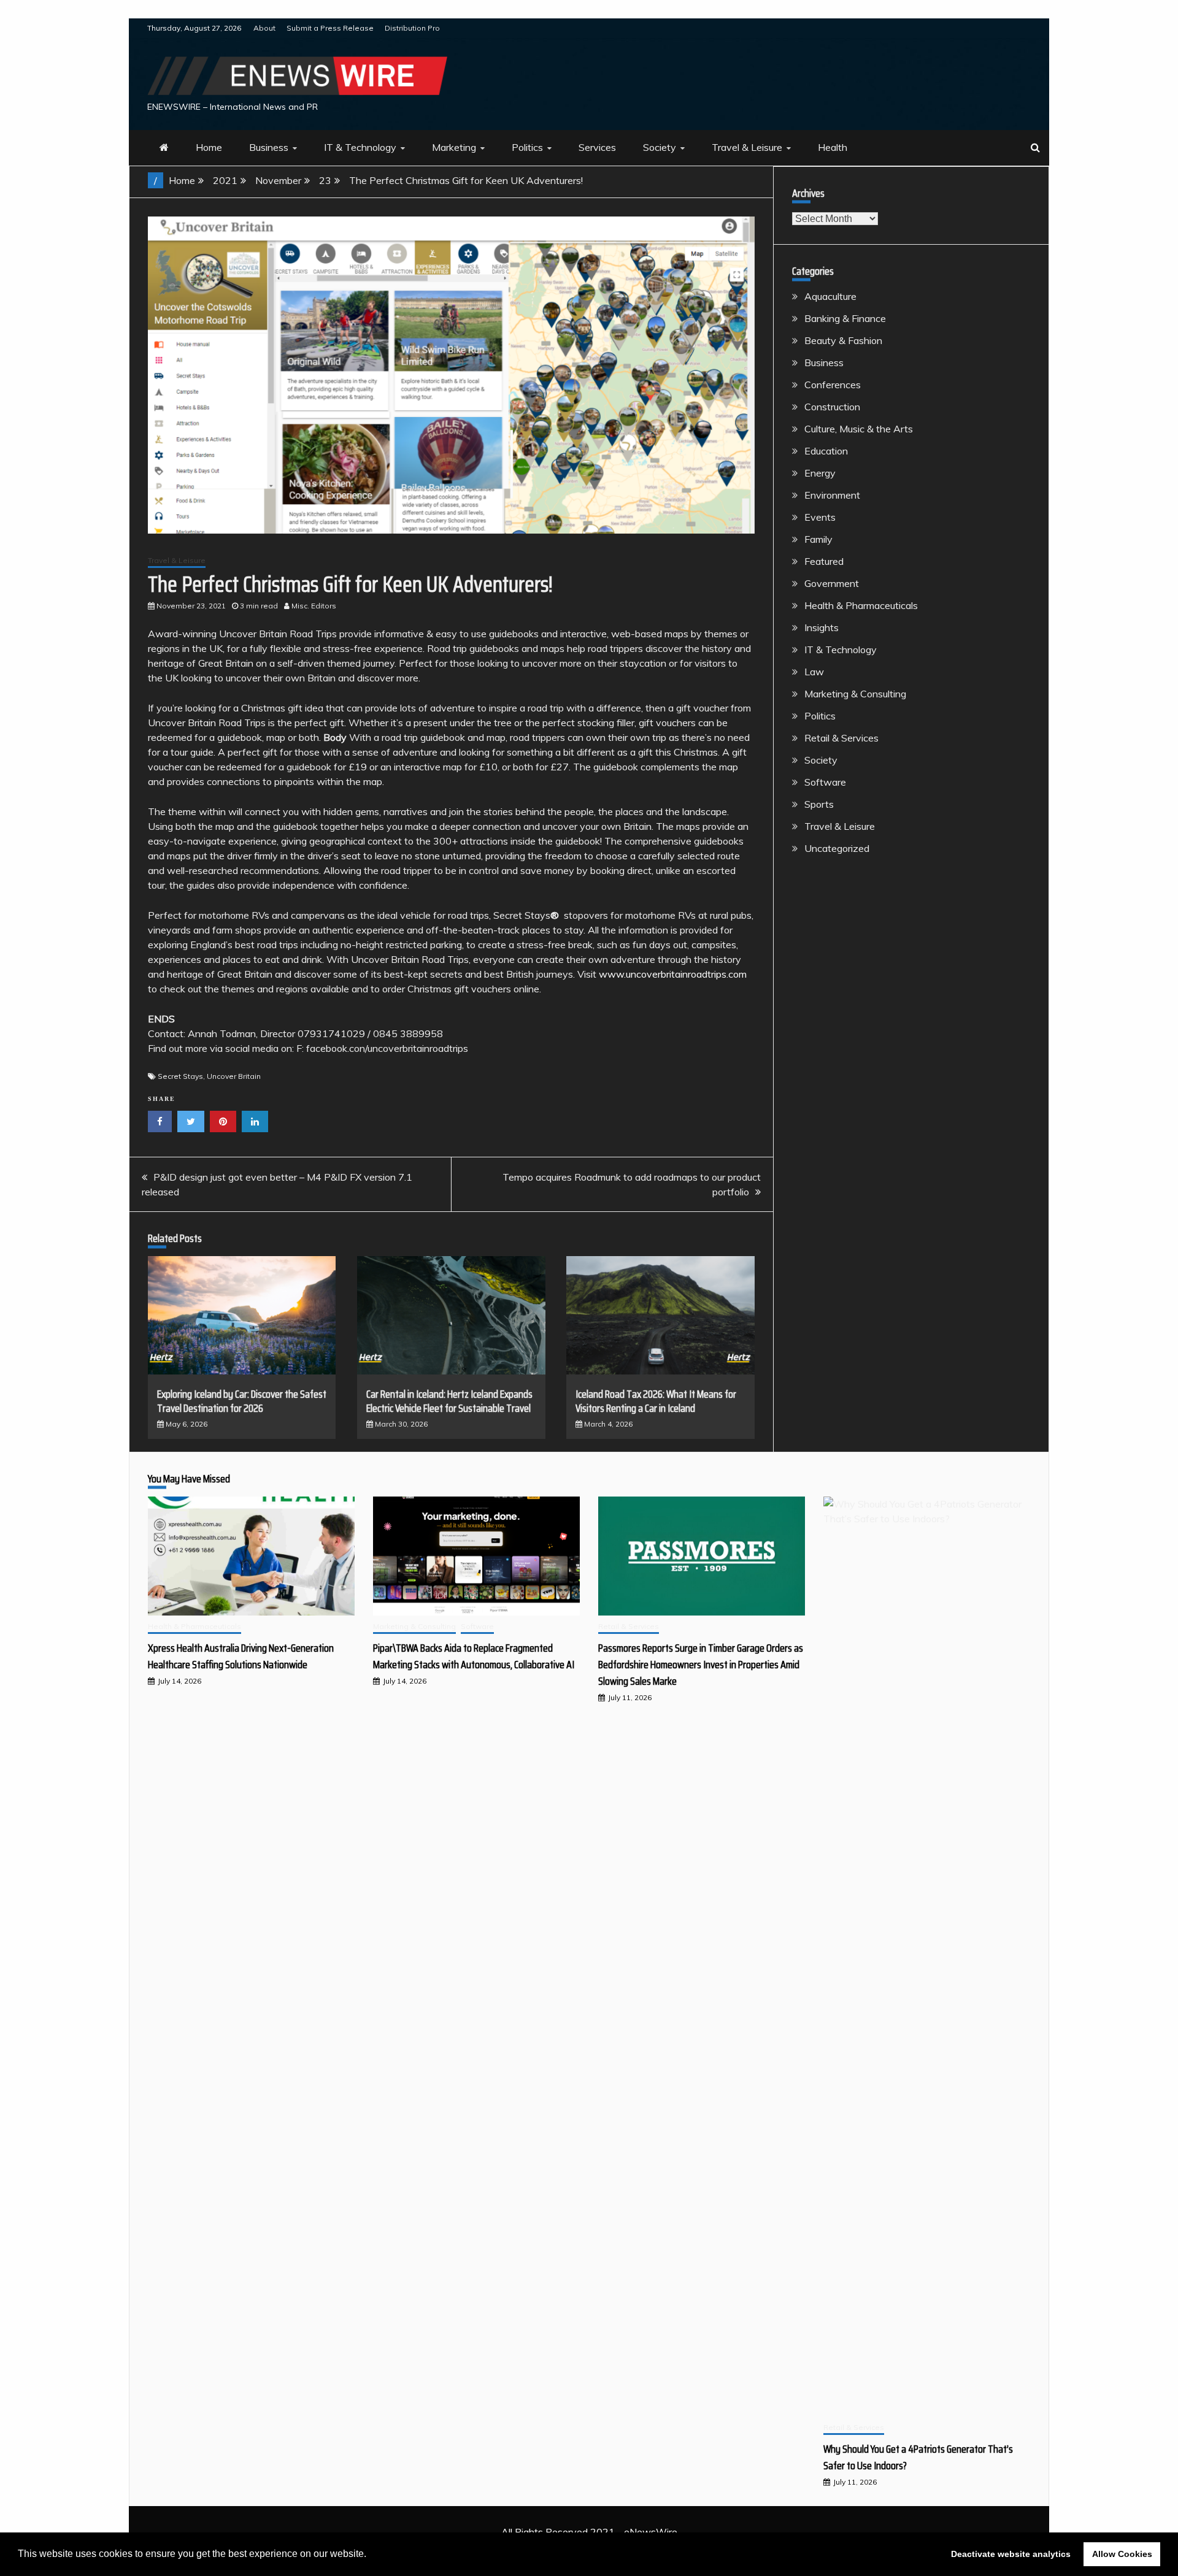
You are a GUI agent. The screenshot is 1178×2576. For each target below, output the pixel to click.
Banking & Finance (845, 318)
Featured (824, 561)
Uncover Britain (234, 1076)
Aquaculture (830, 296)
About (264, 28)
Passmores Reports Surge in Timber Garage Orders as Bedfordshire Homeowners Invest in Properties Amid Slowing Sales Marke (701, 1665)
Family (818, 539)
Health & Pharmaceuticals (861, 605)
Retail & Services (841, 738)
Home (209, 147)
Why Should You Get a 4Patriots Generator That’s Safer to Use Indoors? (918, 2457)
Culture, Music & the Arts (859, 429)
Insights (822, 627)
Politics (527, 147)
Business (269, 147)
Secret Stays (180, 1076)
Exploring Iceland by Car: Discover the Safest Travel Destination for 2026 (242, 1401)
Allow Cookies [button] (1122, 2554)
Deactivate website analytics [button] (1011, 2554)
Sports (819, 804)
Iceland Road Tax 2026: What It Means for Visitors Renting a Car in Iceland (656, 1401)
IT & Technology (360, 147)
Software (825, 782)
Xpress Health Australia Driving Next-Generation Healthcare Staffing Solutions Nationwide (241, 1656)
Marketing (454, 147)
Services (597, 147)
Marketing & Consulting (855, 694)
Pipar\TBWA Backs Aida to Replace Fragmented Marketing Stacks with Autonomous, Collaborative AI (474, 1656)
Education (826, 451)
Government (832, 583)
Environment (832, 495)
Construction (832, 407)
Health (833, 147)
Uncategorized (837, 848)
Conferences (833, 385)
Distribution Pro (412, 28)
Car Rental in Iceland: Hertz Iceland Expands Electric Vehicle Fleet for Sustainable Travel (449, 1401)
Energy (820, 473)
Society (660, 147)
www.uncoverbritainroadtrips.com (673, 974)
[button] (371, 2555)
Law (814, 672)
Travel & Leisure (747, 147)
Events (820, 517)
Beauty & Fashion (843, 340)
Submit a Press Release (330, 28)
